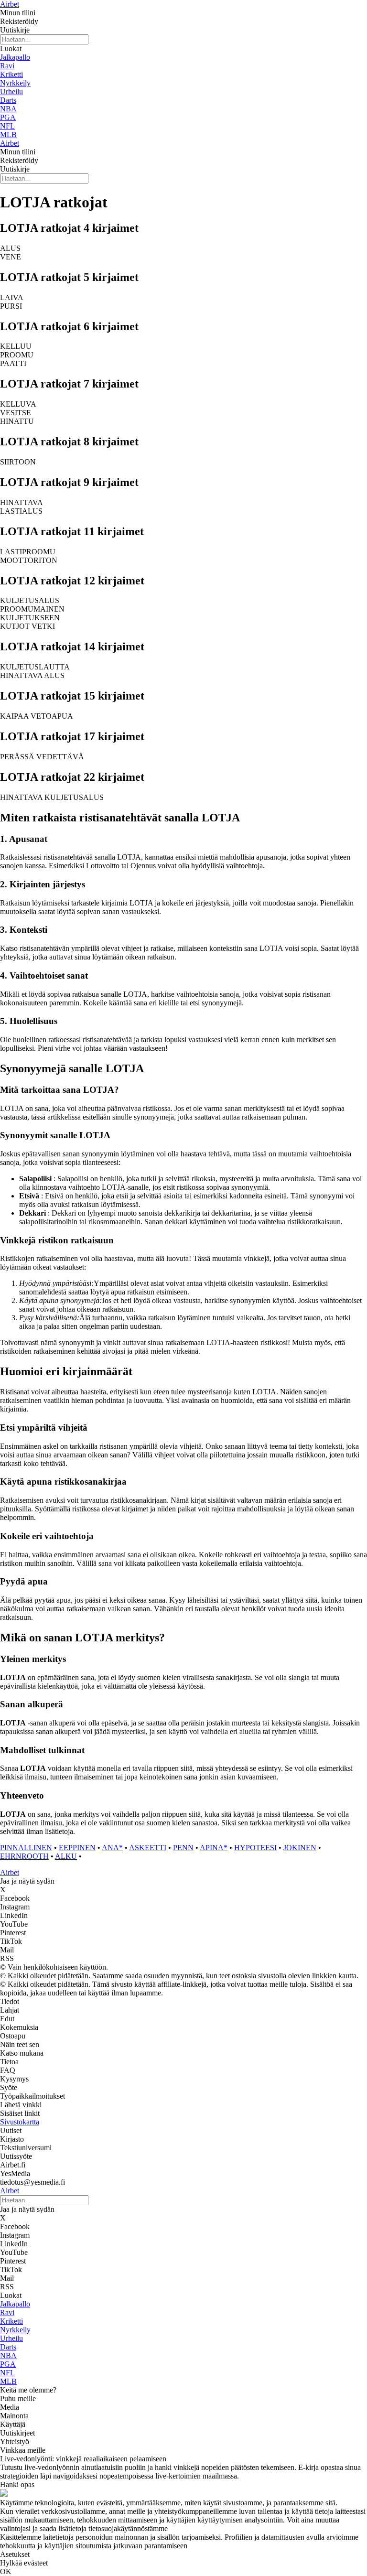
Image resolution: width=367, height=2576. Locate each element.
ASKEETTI (148, 1848)
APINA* (214, 1848)
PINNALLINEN (26, 1848)
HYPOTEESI (255, 1848)
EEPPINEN (77, 1848)
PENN (183, 1848)
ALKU (66, 1856)
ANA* (112, 1848)
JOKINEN (300, 1848)
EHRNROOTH (24, 1856)
